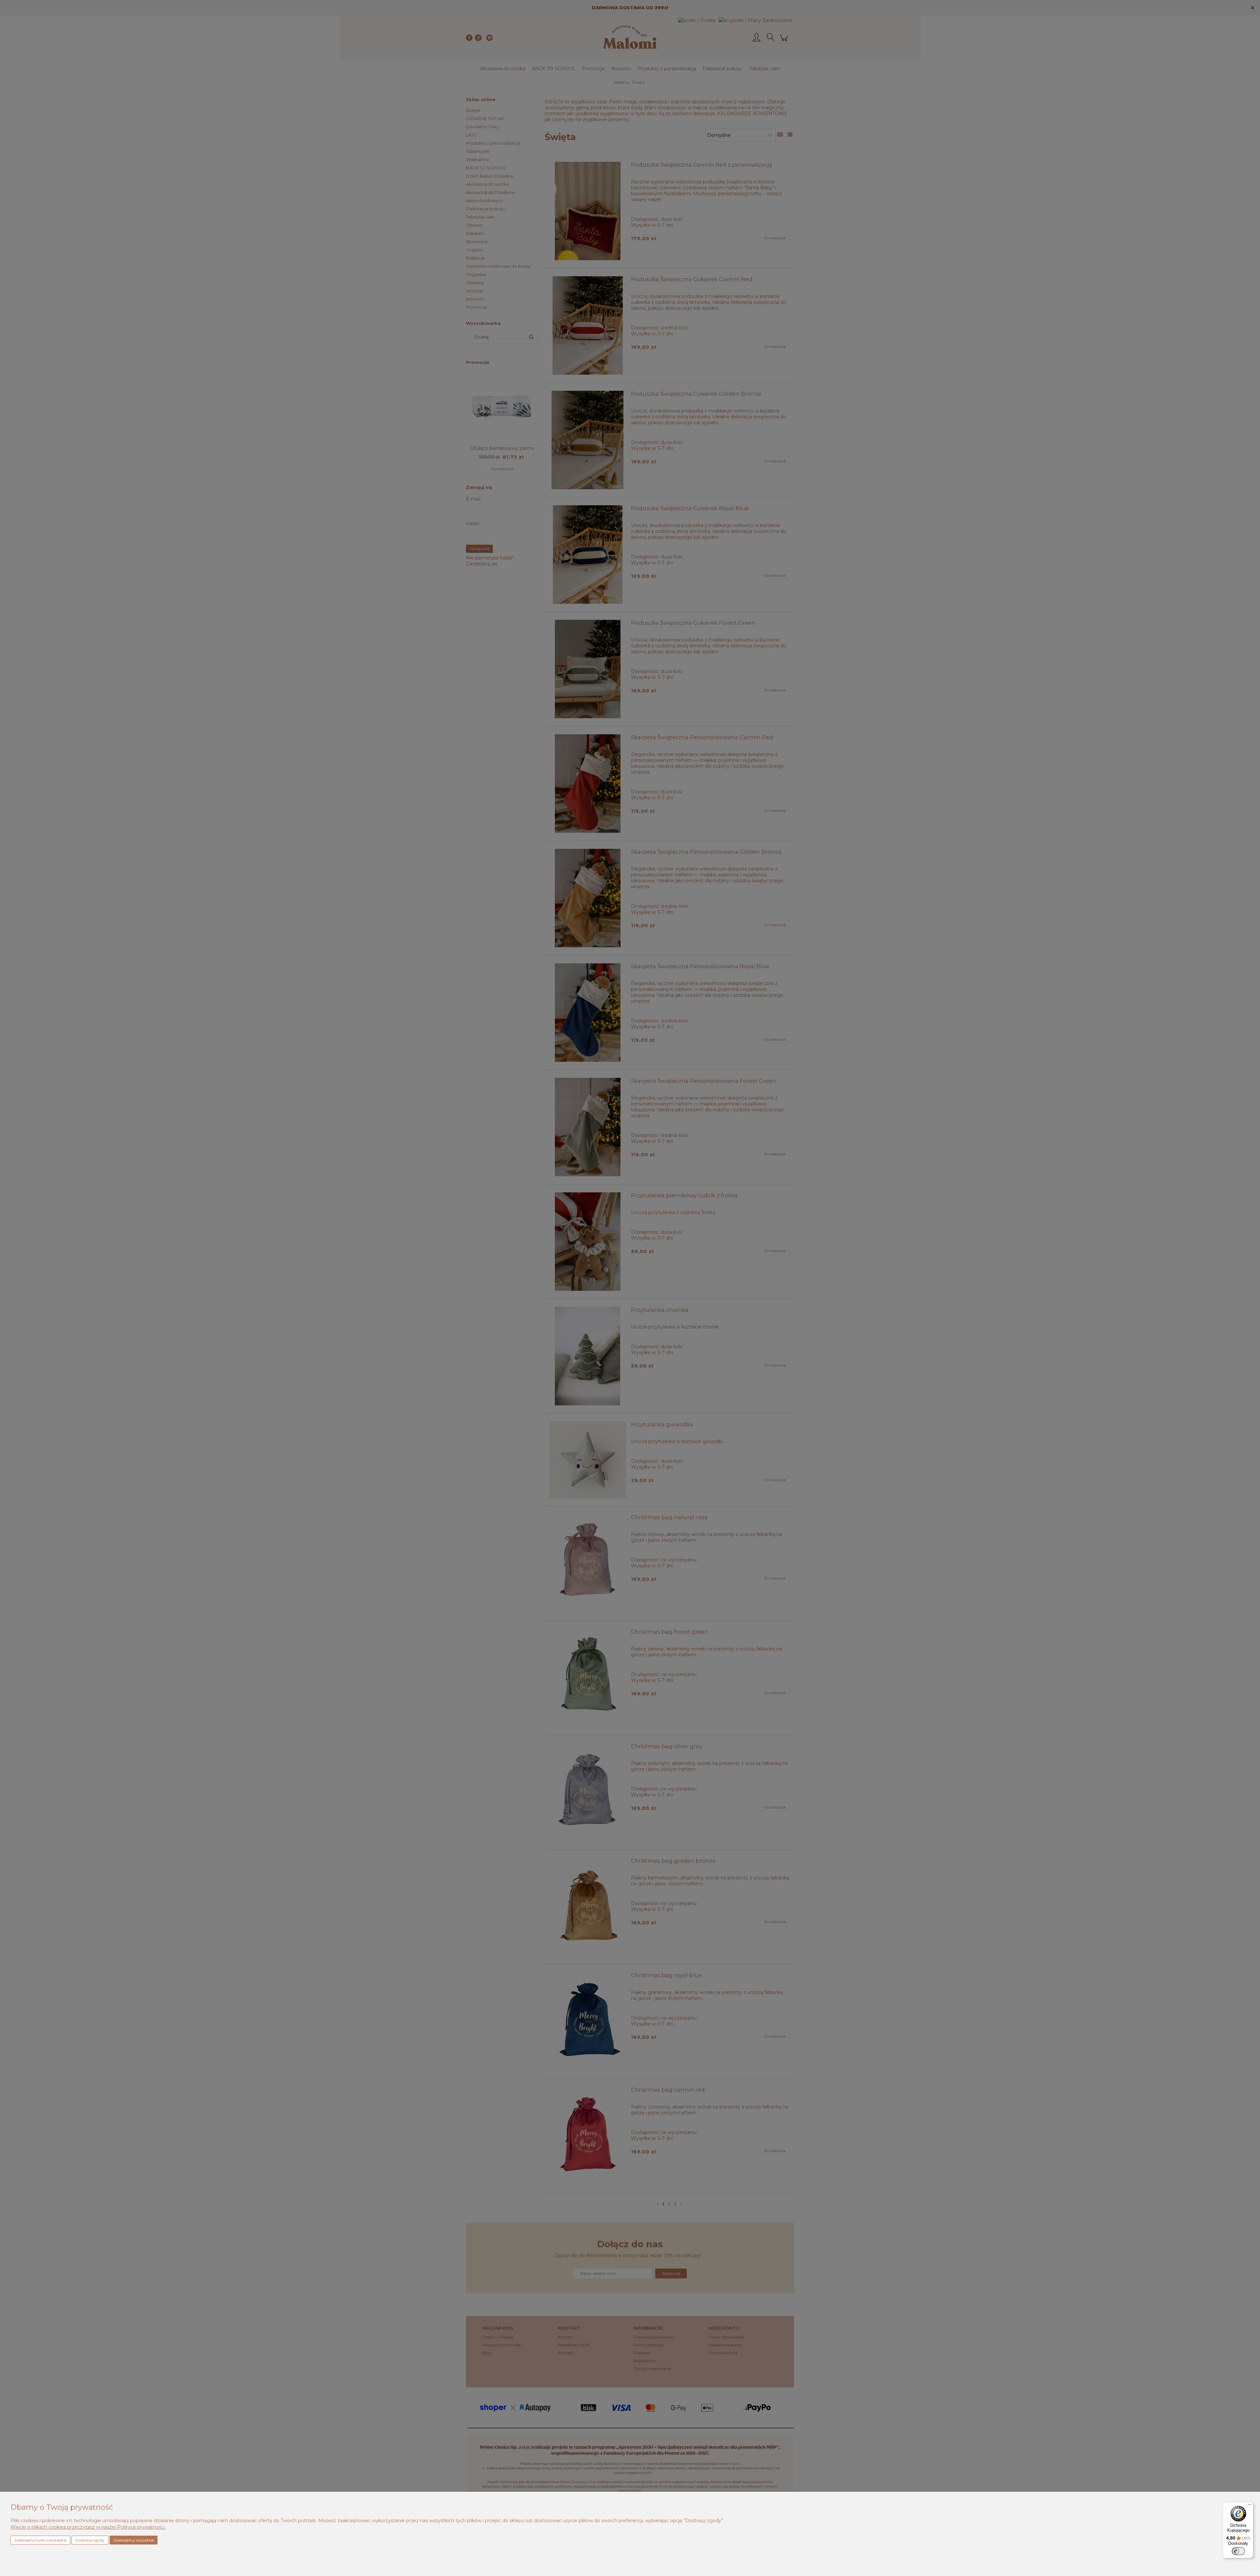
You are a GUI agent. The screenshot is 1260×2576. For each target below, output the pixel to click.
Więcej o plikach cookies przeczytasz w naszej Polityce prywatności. (88, 2527)
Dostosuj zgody (90, 2540)
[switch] (1238, 2551)
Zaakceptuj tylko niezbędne (40, 2540)
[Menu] (1249, 2506)
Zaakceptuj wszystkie (134, 2540)
